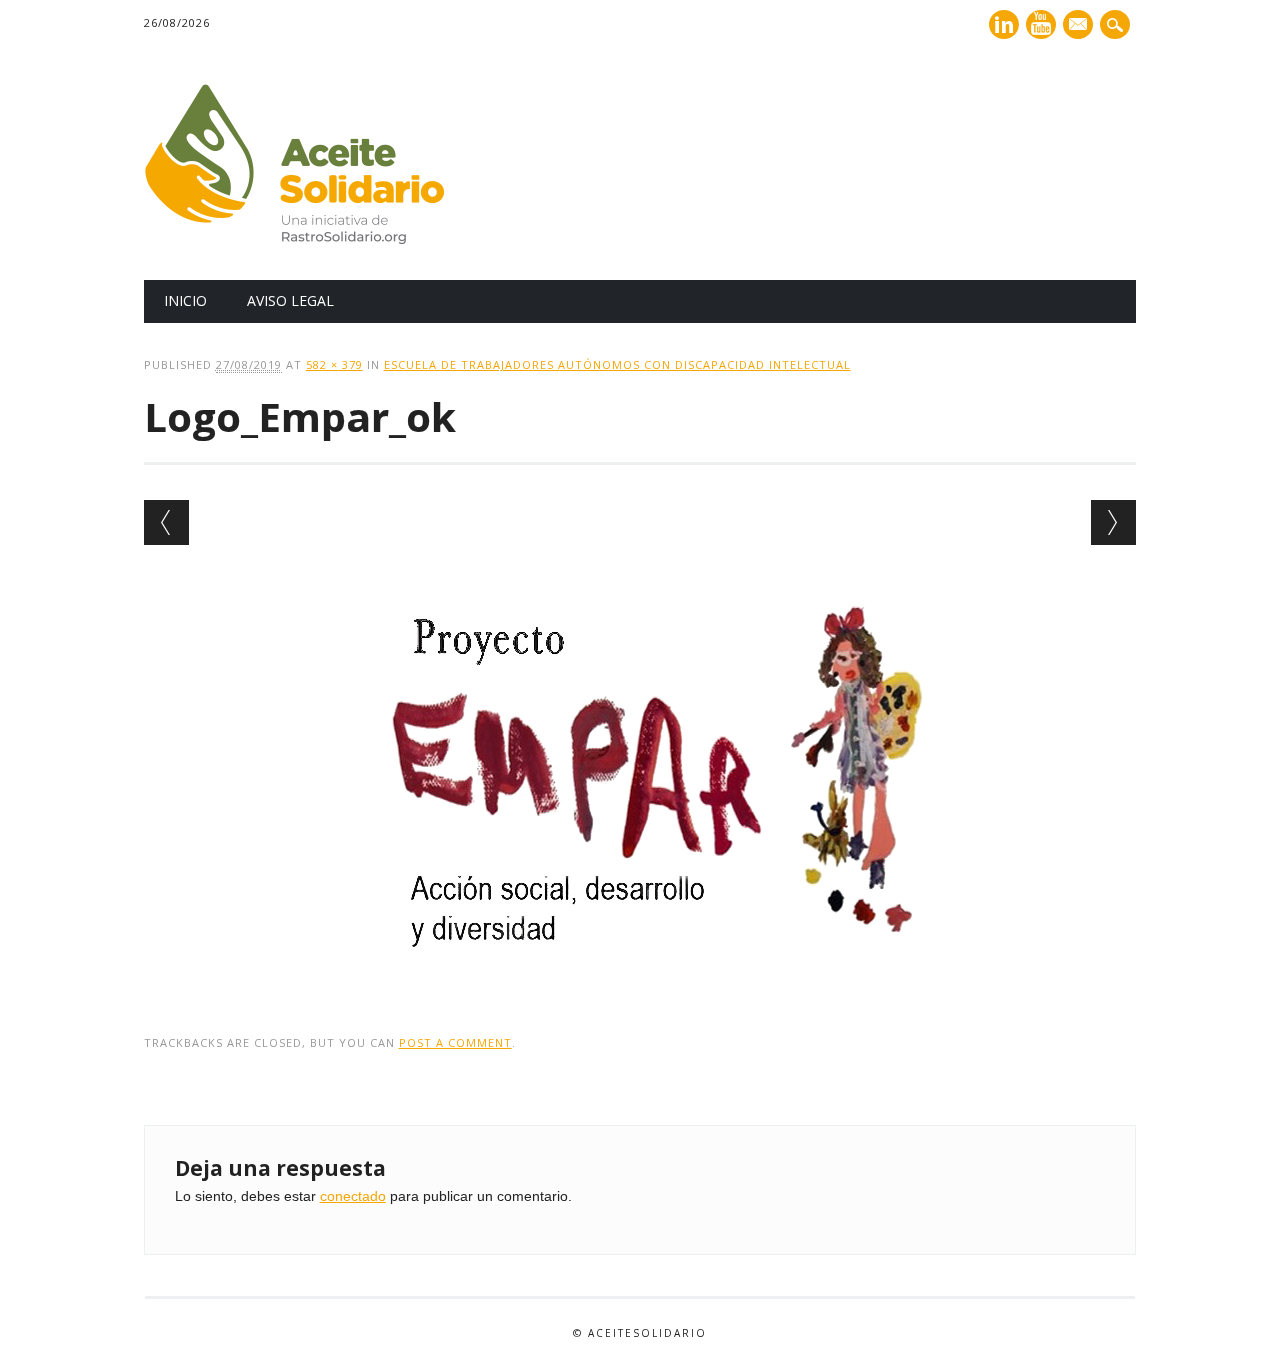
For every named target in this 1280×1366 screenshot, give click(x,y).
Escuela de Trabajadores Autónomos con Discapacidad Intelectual (617, 364)
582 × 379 (334, 364)
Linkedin (1004, 24)
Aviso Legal (290, 300)
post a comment (455, 1042)
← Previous (166, 522)
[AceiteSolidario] (294, 239)
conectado (353, 1196)
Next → (1113, 522)
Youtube (1041, 24)
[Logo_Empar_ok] (640, 985)
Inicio (185, 300)
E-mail (1080, 26)
